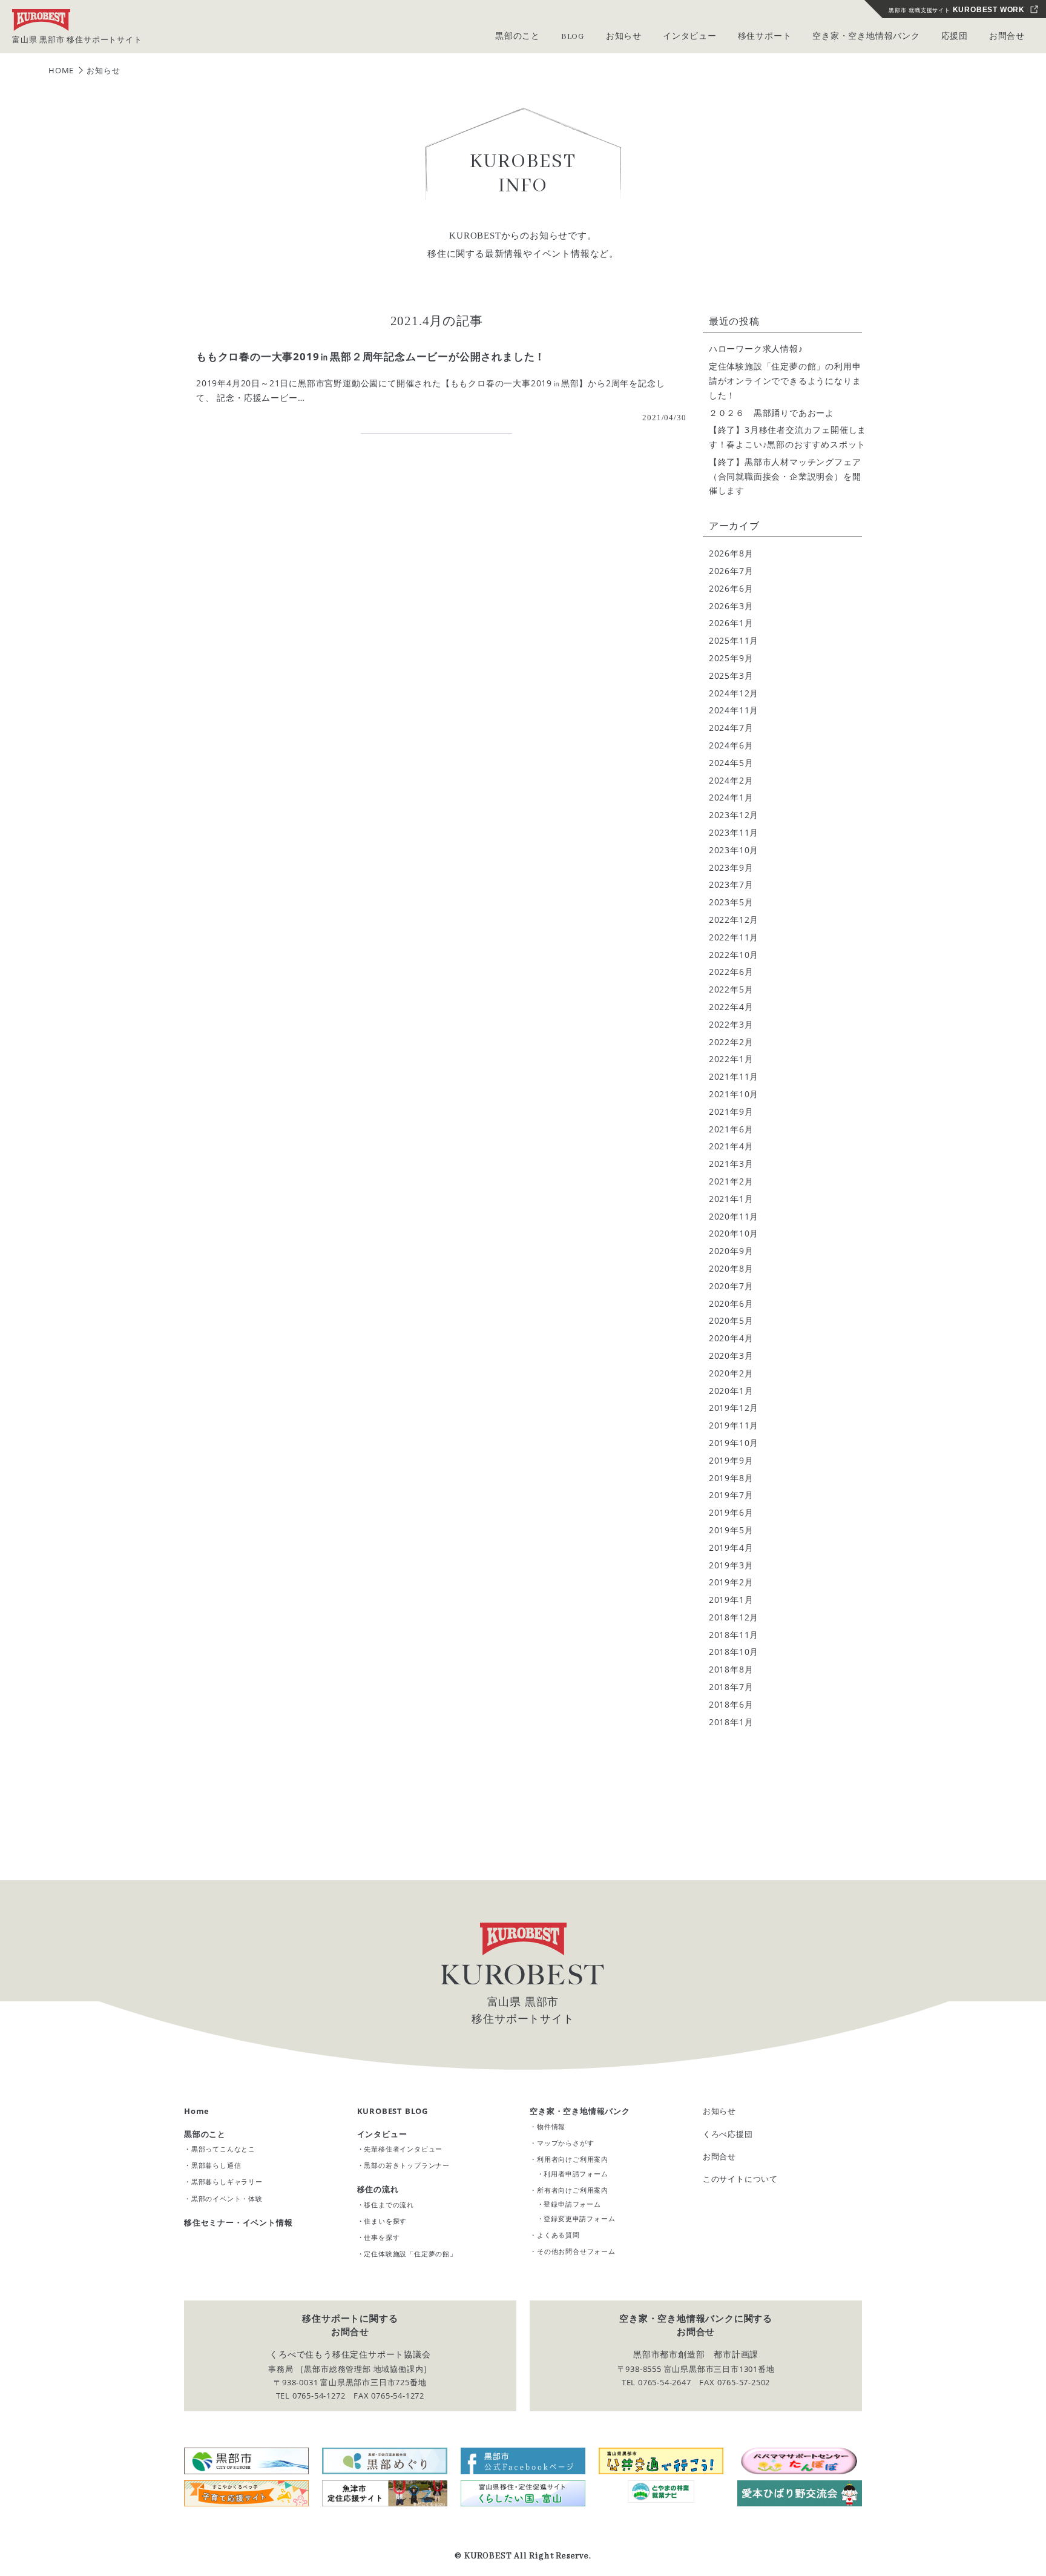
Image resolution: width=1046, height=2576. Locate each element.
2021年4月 (731, 1146)
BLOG (573, 37)
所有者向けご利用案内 (573, 2190)
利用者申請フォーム (576, 2174)
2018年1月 (731, 1722)
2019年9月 (731, 1460)
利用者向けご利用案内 (573, 2159)
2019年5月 (731, 1530)
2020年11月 (734, 1216)
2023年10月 (734, 850)
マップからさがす (565, 2143)
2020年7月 (731, 1286)
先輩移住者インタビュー (403, 2149)
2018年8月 (731, 1669)
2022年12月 (734, 920)
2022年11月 (734, 937)
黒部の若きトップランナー (407, 2165)
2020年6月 (731, 1303)
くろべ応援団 (728, 2134)
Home (197, 2111)
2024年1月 (731, 797)
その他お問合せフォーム (576, 2251)
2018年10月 (734, 1652)
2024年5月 (731, 763)
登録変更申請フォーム (579, 2218)
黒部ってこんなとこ (223, 2149)
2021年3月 (731, 1164)
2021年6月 (731, 1129)
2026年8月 (731, 553)
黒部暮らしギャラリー (227, 2181)
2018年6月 (731, 1704)
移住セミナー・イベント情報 (238, 2222)
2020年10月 (734, 1233)
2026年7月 (731, 571)
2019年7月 (731, 1495)
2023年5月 (731, 902)
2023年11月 (734, 832)
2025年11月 (734, 640)
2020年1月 (731, 1391)
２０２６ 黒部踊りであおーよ (771, 413)
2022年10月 (734, 955)
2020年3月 (731, 1356)
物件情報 (551, 2126)
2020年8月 (731, 1268)
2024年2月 (731, 780)
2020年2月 (731, 1373)
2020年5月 (731, 1320)
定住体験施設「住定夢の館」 (410, 2254)
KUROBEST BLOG (393, 2111)
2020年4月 (731, 1338)
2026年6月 (731, 588)
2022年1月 (731, 1059)
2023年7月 (731, 884)
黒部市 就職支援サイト (957, 10)
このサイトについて (740, 2179)
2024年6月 (731, 745)
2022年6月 (731, 972)
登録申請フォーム (572, 2204)
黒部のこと (205, 2134)
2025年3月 (731, 675)
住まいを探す (385, 2221)
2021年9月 (731, 1111)
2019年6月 (731, 1512)
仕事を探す (382, 2237)
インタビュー (382, 2134)
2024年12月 (734, 693)
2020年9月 (731, 1251)
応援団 (955, 37)
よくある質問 (558, 2235)
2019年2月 (731, 1582)
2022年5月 (731, 989)
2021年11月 (734, 1076)
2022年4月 (731, 1007)
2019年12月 (734, 1408)
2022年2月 (731, 1042)
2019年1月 (731, 1600)
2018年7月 (731, 1687)
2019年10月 (734, 1443)
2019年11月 (734, 1425)
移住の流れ (378, 2189)
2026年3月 (731, 606)
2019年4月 (731, 1547)
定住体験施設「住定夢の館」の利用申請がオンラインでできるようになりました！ (785, 381)
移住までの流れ (389, 2204)
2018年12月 (734, 1617)
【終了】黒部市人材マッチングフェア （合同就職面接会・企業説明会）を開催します (788, 476)
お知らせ (719, 2111)
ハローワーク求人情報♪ (756, 348)
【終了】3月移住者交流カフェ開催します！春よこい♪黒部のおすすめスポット (788, 437)
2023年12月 (734, 815)
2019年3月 (731, 1565)
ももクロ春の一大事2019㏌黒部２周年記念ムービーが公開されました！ (371, 356)
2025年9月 (731, 658)
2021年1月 (731, 1199)
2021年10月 (734, 1094)
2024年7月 (731, 728)
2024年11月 (734, 710)
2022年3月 (731, 1024)
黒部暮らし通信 (216, 2165)
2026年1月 (731, 623)
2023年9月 (731, 867)
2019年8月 (731, 1478)
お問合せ (1007, 37)
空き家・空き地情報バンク (580, 2111)
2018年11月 (734, 1635)
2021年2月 (731, 1181)
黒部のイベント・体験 (227, 2198)
